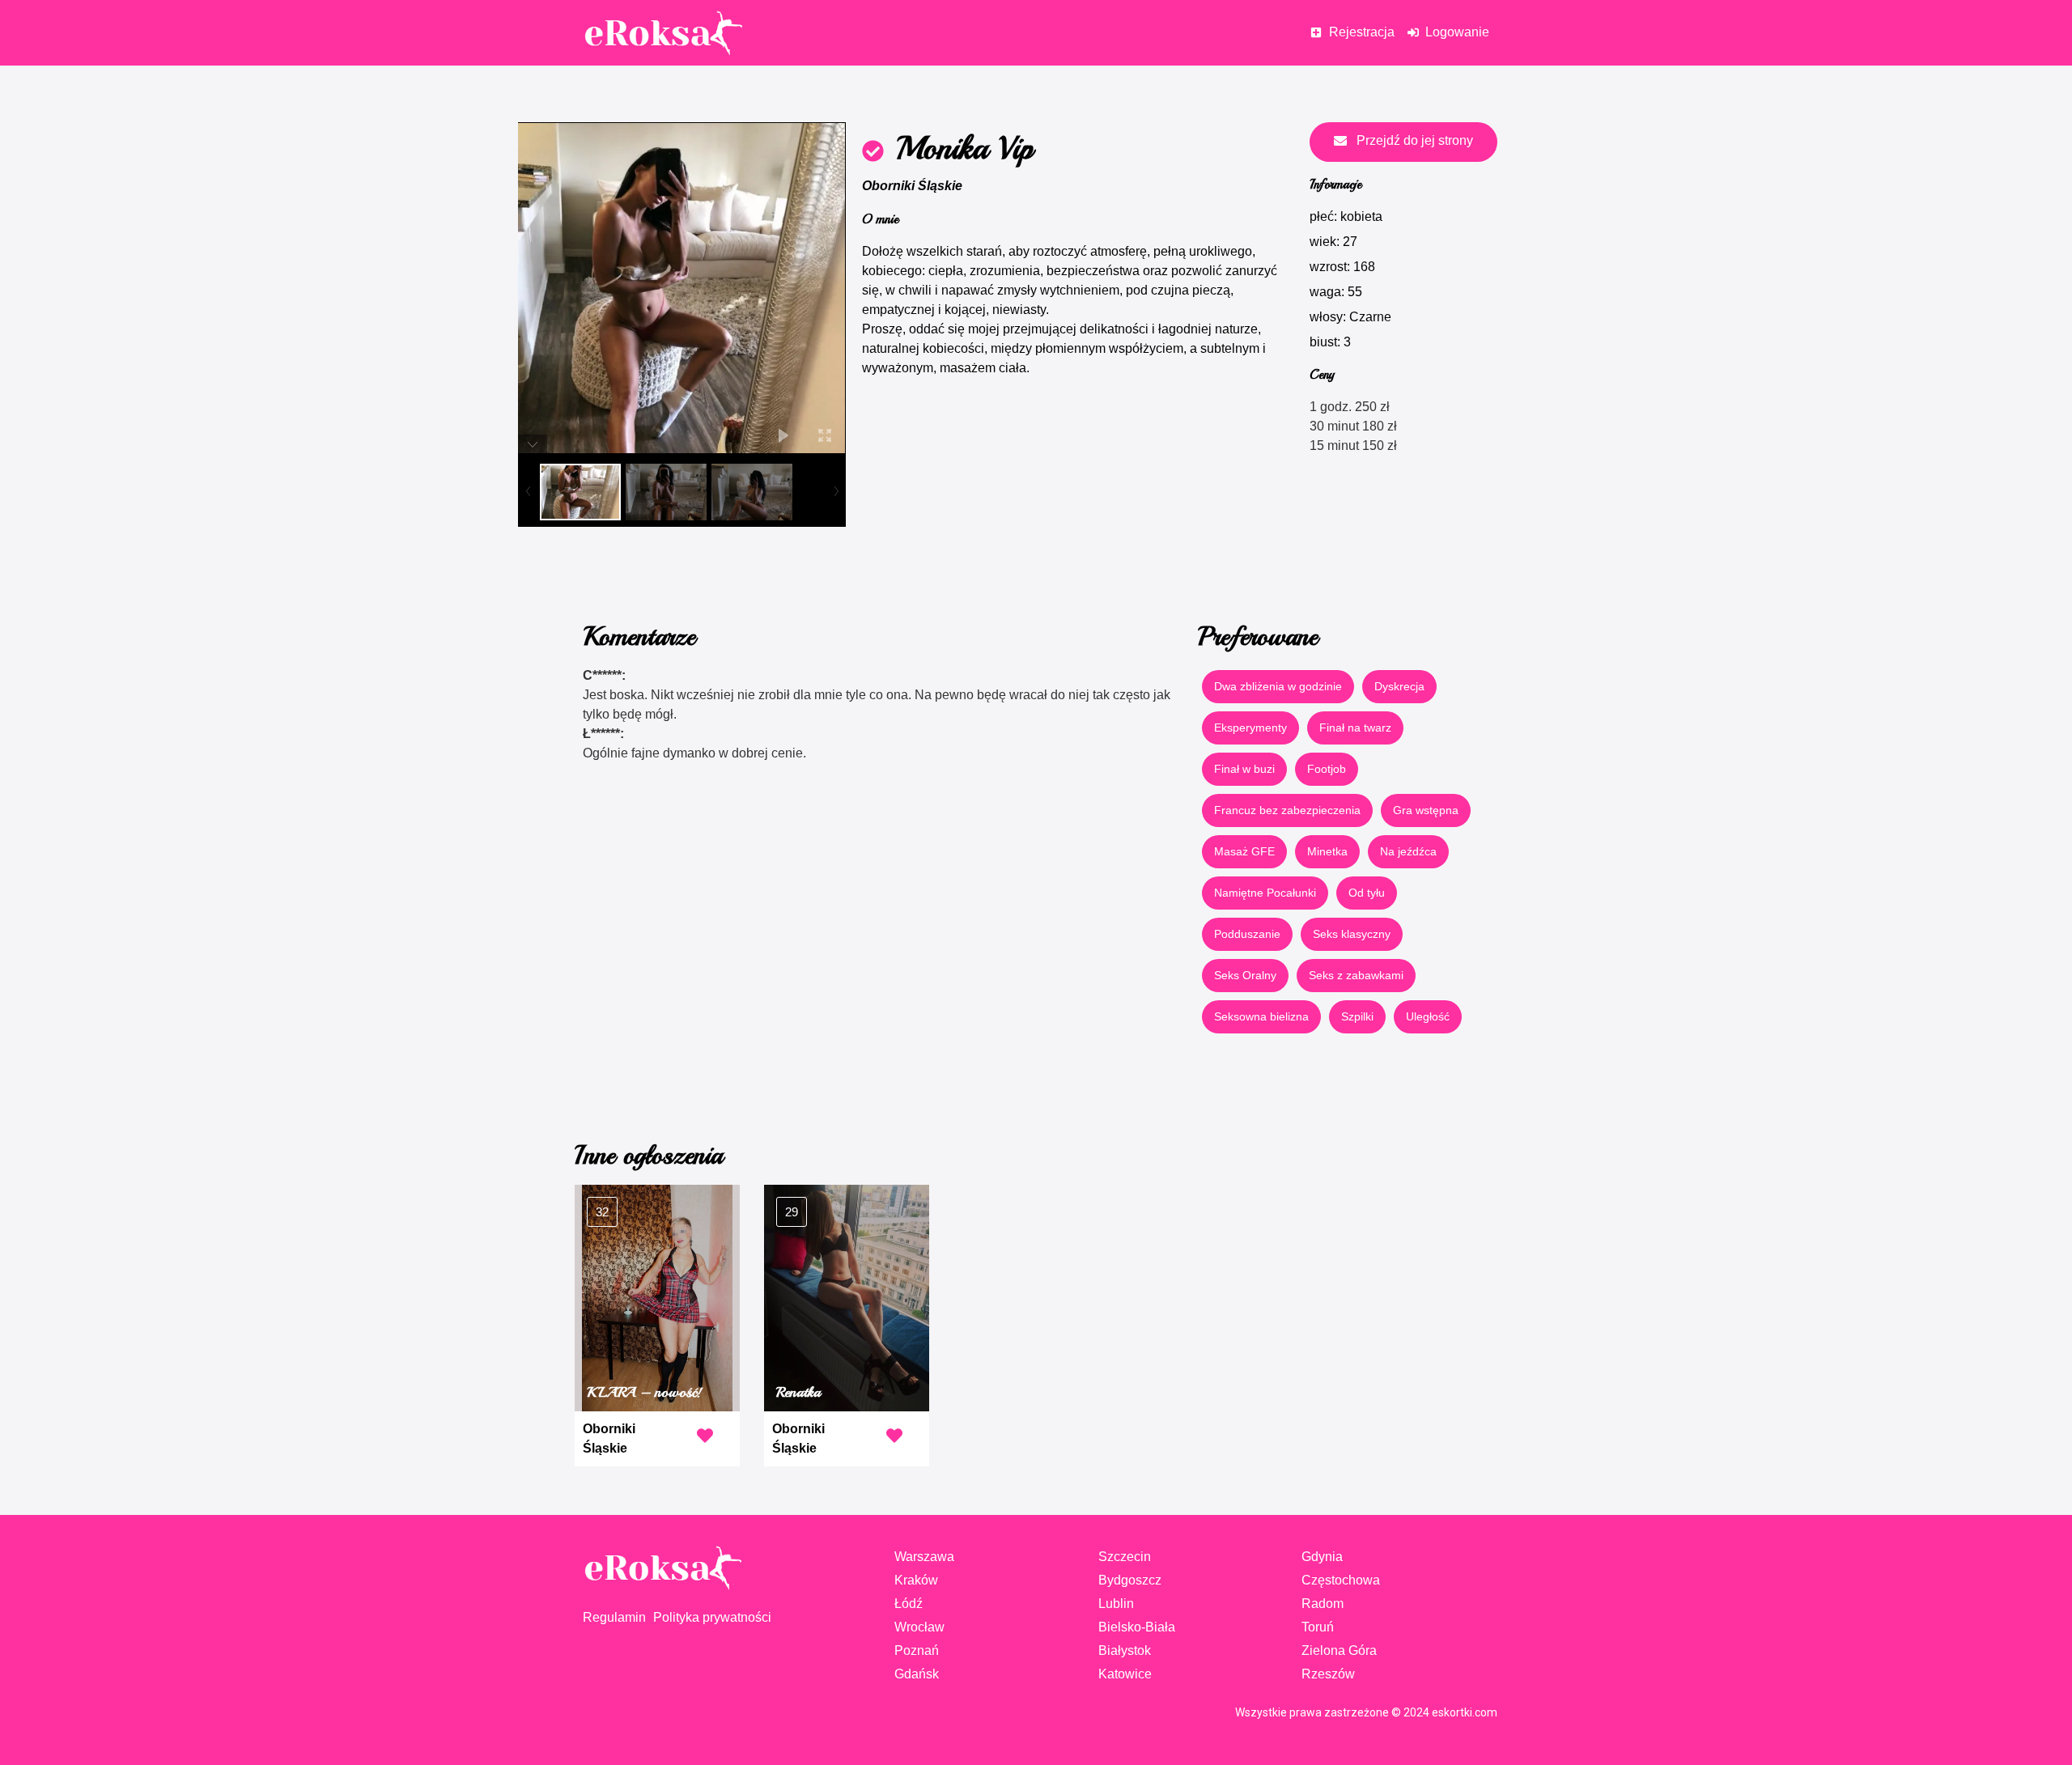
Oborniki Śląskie (912, 186)
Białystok (1125, 1650)
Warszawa (924, 1557)
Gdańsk (917, 1674)
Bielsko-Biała (1137, 1627)
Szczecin (1125, 1557)
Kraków (916, 1580)
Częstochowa (1341, 1580)
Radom (1323, 1604)
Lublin (1116, 1604)
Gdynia (1322, 1557)
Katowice (1125, 1674)
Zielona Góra (1339, 1650)
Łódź (909, 1604)
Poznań (917, 1650)
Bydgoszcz (1130, 1580)
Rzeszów (1328, 1674)
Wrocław (919, 1627)
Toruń (1318, 1627)
